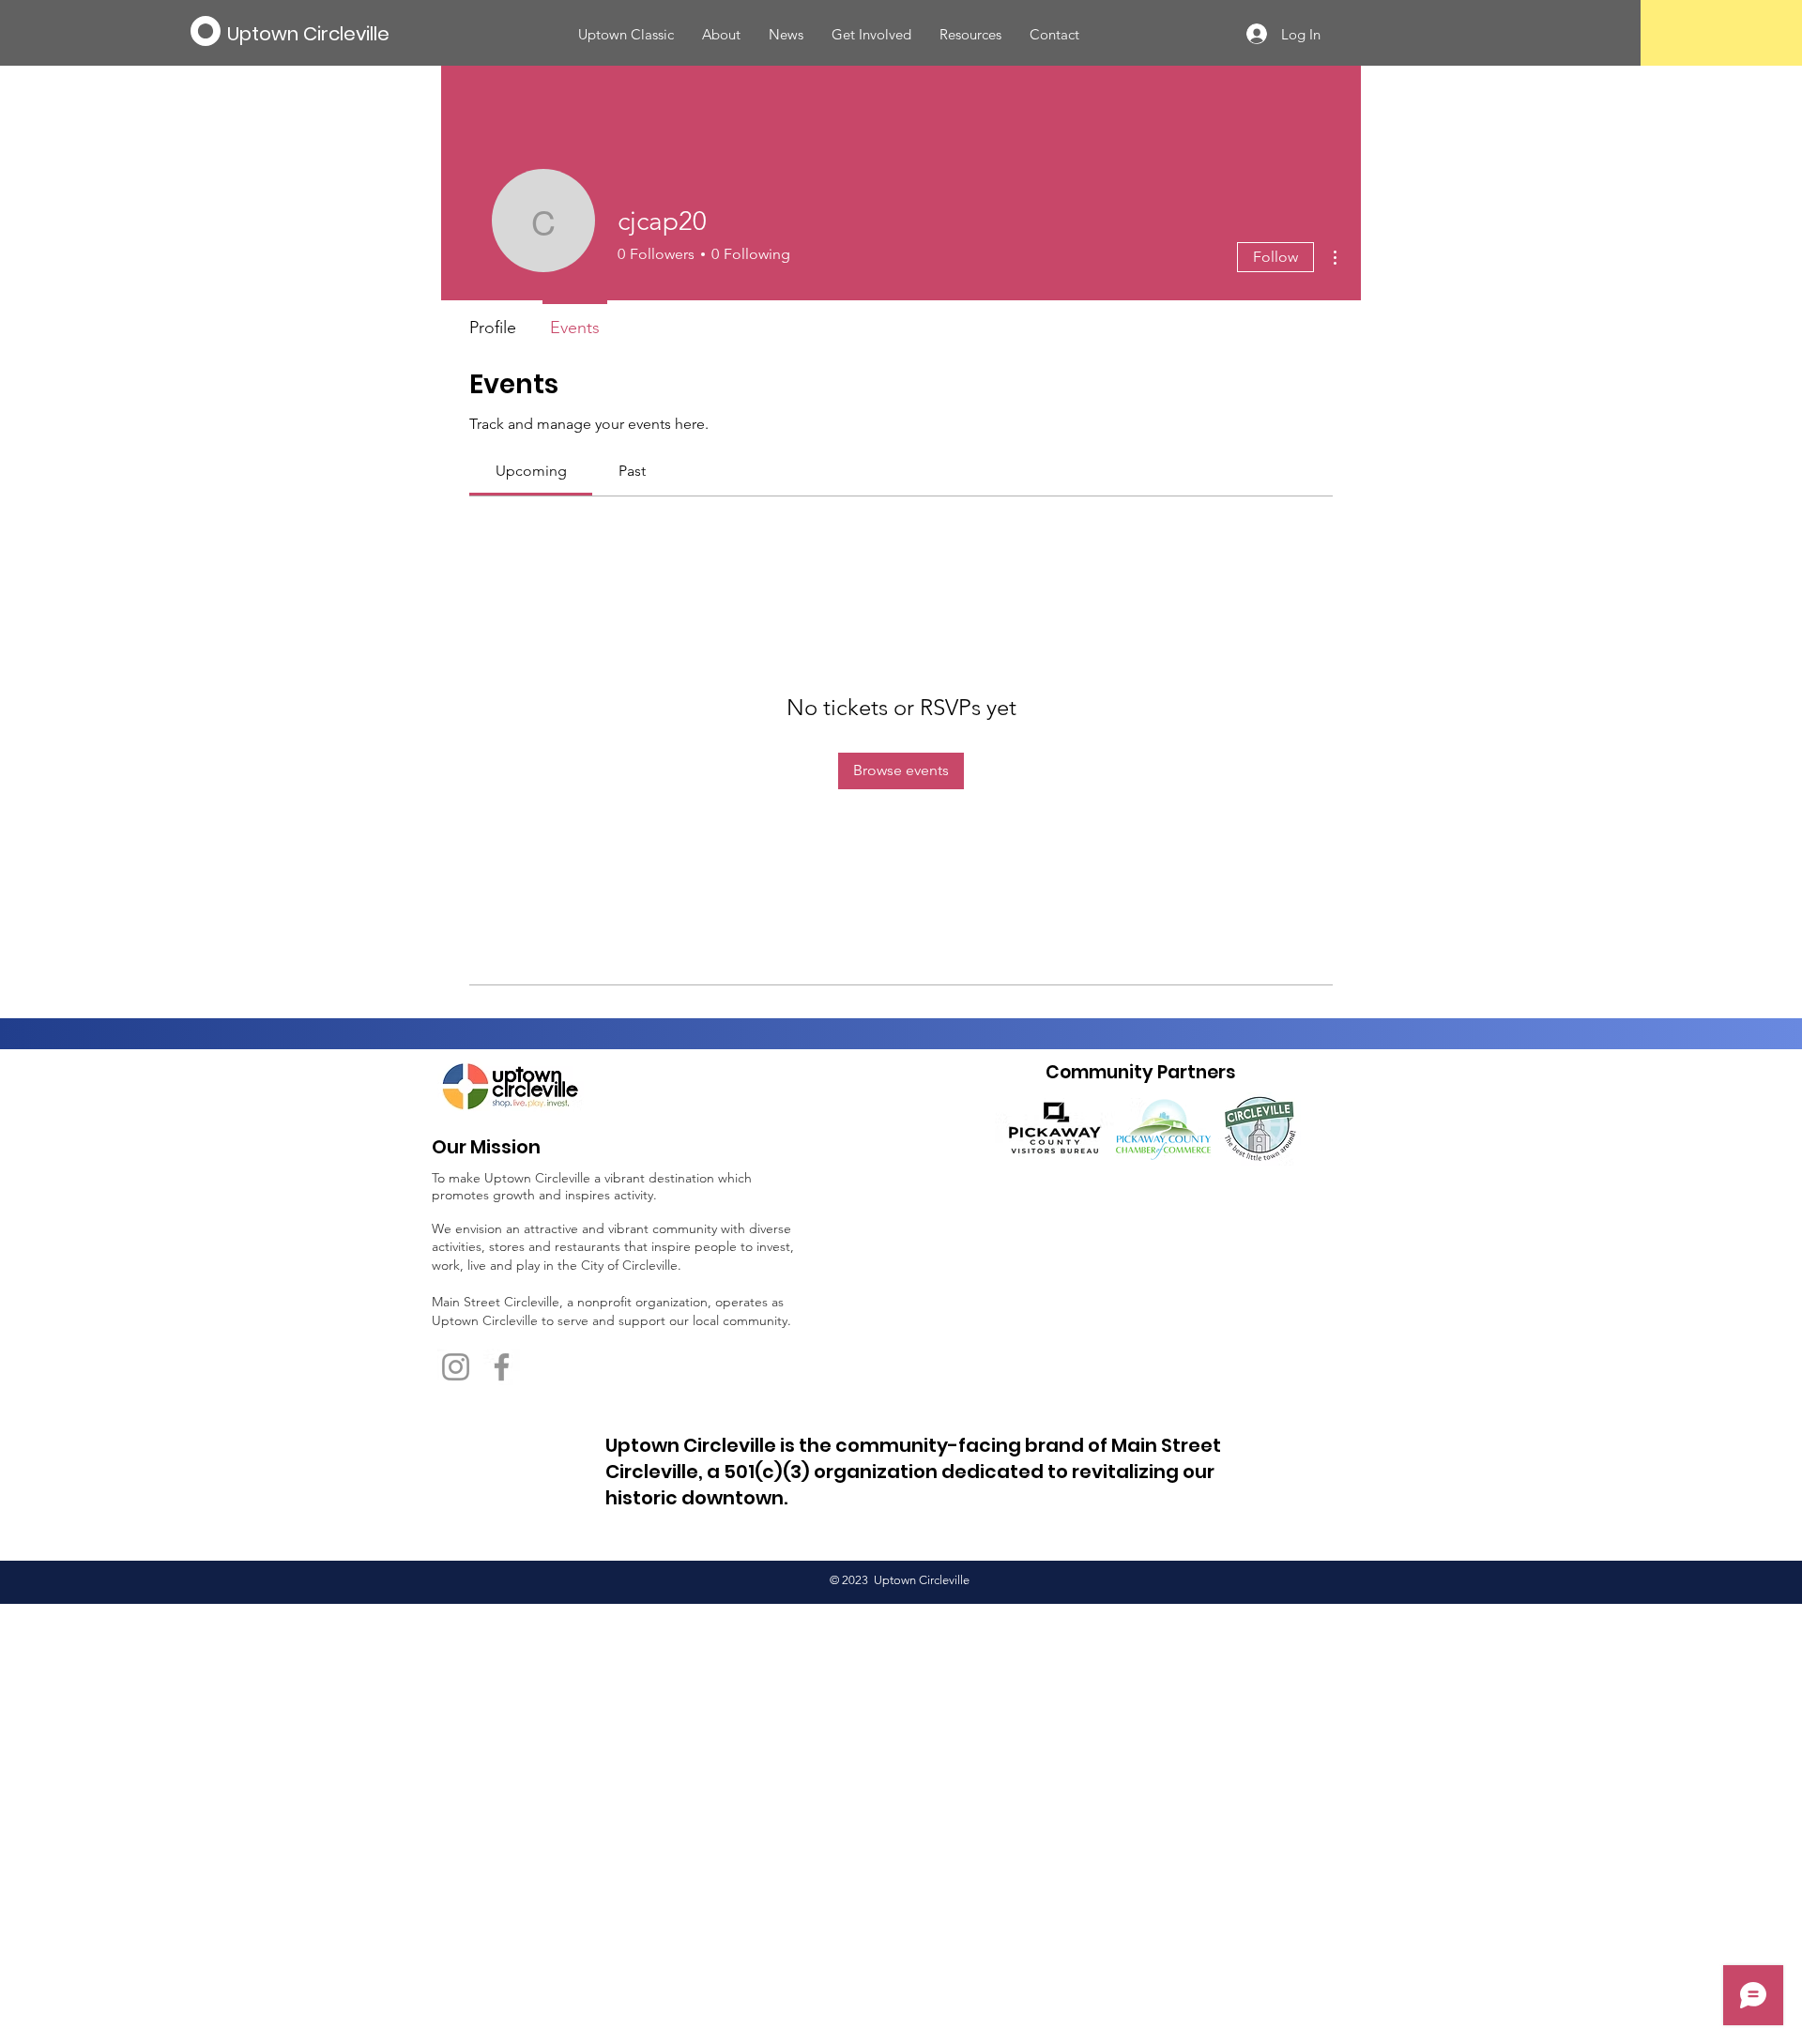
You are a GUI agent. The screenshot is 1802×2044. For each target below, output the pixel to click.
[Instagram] (456, 1367)
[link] (531, 471)
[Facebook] (502, 1367)
